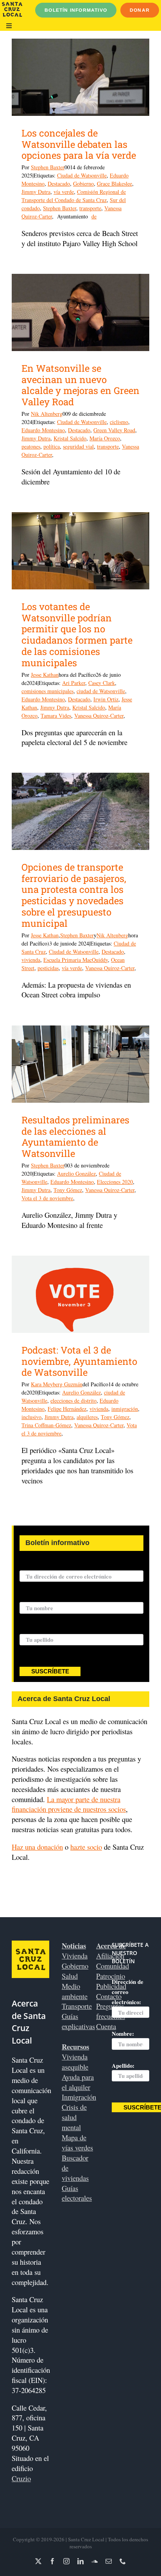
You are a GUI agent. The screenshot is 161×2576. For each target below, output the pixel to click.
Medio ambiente (75, 1991)
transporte (90, 208)
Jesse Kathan (45, 675)
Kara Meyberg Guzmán (57, 1384)
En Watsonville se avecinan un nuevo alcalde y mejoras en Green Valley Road (80, 385)
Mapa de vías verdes (77, 2142)
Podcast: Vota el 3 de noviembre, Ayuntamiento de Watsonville (79, 1361)
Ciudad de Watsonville (82, 175)
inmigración (125, 1409)
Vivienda (75, 1956)
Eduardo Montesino (43, 430)
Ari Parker (74, 683)
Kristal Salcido (70, 438)
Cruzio (21, 2478)
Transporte (77, 2006)
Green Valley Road (114, 430)
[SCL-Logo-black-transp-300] (12, 5)
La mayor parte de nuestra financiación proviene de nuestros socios (69, 1804)
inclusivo (31, 1417)
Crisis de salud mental (74, 2117)
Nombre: (31, 1597)
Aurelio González (76, 1174)
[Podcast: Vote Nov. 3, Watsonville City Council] (80, 1294)
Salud (70, 1976)
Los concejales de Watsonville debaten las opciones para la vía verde (79, 144)
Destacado (59, 184)
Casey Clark (102, 683)
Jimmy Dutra (36, 192)
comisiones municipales (47, 691)
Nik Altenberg (47, 414)
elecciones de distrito (73, 1401)
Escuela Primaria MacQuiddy (76, 960)
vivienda (31, 960)
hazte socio (86, 1847)
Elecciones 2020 (115, 1182)
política (52, 446)
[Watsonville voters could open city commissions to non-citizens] (80, 551)
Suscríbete (50, 1671)
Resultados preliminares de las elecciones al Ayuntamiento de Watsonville (75, 1137)
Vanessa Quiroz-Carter (99, 716)
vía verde (64, 192)
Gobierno (83, 184)
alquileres (87, 1417)
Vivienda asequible (75, 2062)
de (94, 216)
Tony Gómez (68, 1190)
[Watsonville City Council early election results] (80, 1064)
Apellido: (31, 1629)
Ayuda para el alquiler (78, 2082)
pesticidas (48, 968)
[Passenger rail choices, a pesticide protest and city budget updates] (80, 811)
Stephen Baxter (48, 167)
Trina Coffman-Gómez (46, 1425)
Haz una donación (37, 1847)
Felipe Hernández (67, 1409)
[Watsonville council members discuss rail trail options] (80, 77)
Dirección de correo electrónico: (60, 1566)
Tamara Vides (56, 716)
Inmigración (79, 2097)
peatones (31, 446)
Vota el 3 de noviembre (47, 1198)
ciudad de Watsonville (101, 691)
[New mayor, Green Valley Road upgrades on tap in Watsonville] (80, 312)
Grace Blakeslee (114, 184)
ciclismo (119, 422)
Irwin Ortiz (106, 699)
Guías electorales (77, 2193)
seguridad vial (78, 446)
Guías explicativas (78, 2021)
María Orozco (105, 438)
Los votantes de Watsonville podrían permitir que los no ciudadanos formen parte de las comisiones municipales (77, 635)
